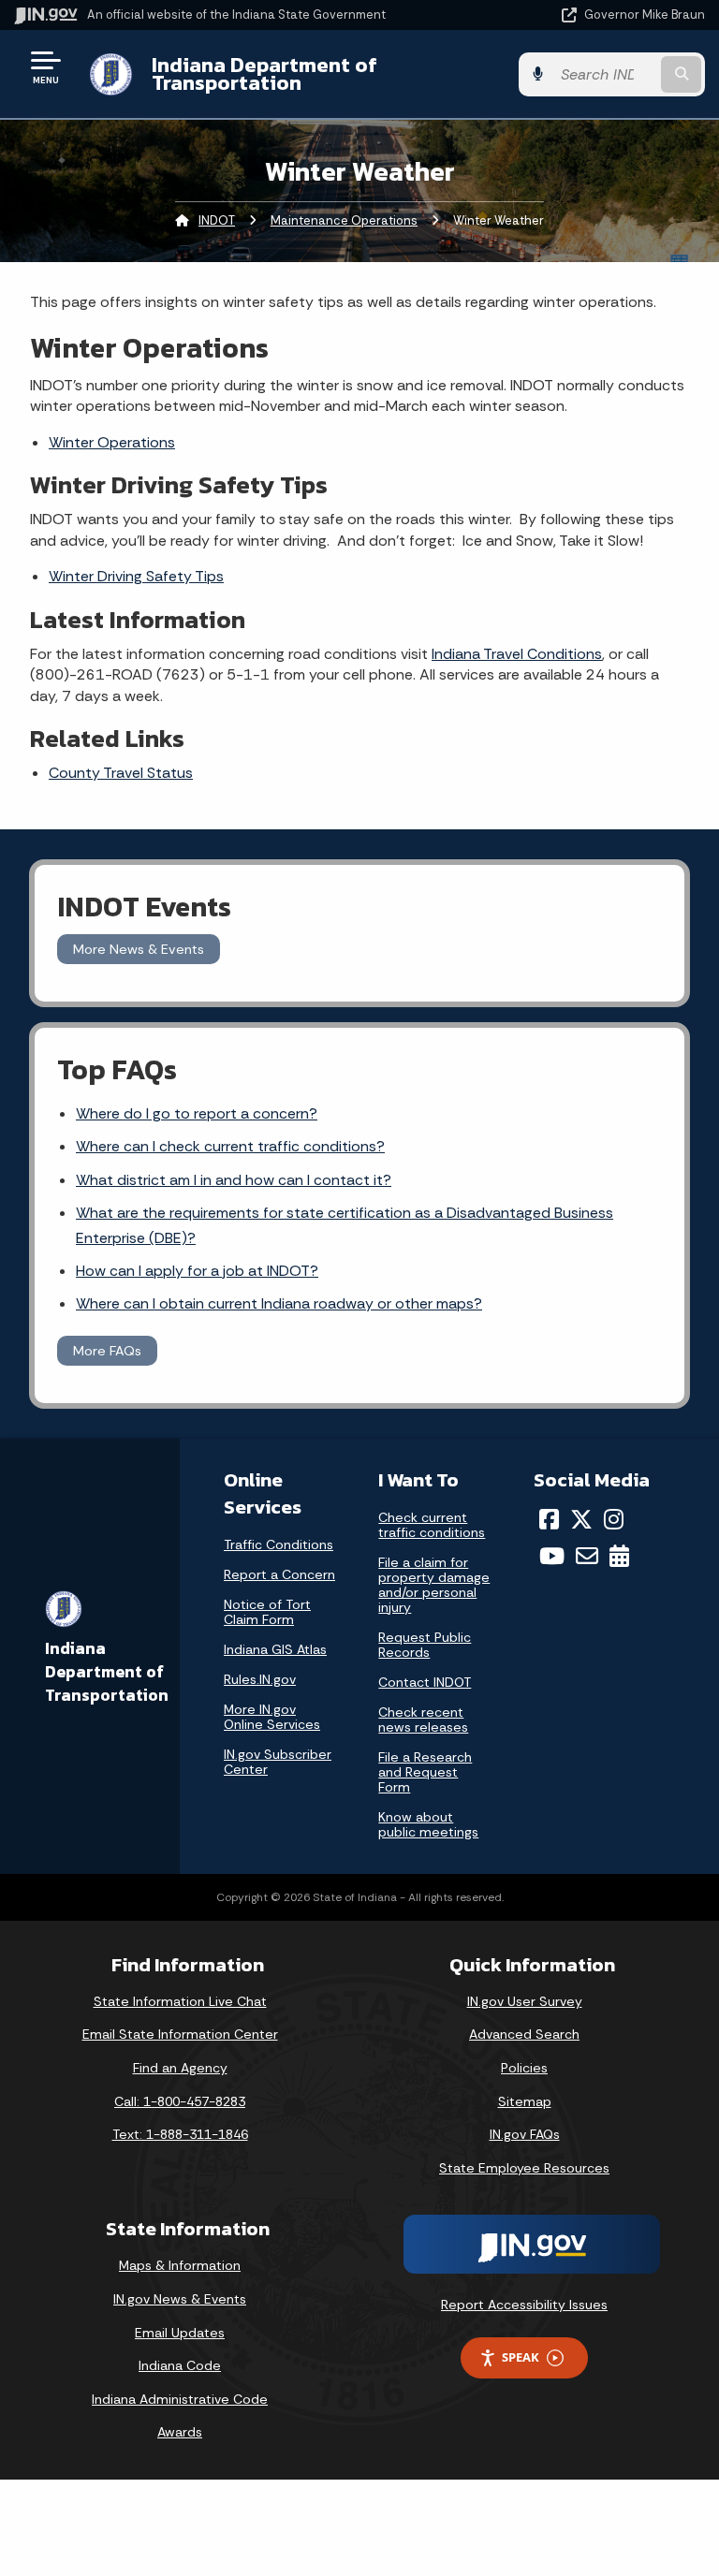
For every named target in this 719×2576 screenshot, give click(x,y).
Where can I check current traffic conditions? (230, 1146)
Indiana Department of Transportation (264, 73)
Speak (521, 2357)
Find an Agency (180, 2068)
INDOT (217, 220)
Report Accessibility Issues (524, 2305)
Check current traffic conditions (432, 1525)
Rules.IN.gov (260, 1679)
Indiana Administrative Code (180, 2399)
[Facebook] (549, 1519)
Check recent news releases (423, 1720)
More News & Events (139, 949)
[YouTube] (552, 1556)
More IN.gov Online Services (272, 1717)
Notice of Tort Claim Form (267, 1612)
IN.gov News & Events (180, 2299)
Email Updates (180, 2333)
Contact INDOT (425, 1682)
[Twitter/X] (581, 1519)
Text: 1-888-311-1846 (180, 2134)
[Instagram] (614, 1519)
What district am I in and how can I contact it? (234, 1180)
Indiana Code (180, 2365)
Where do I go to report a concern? (197, 1113)
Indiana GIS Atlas (275, 1649)
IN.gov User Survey (525, 2001)
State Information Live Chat (180, 2001)
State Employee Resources (524, 2168)
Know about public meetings (428, 1824)
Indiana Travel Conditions (517, 654)
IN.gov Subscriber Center (278, 1762)
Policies (524, 2068)
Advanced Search (524, 2034)
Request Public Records (425, 1645)
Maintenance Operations (344, 220)
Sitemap (525, 2101)
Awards (180, 2432)
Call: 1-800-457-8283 (180, 2101)
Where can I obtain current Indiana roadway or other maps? (279, 1303)
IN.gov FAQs (525, 2134)
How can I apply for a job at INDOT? (197, 1271)
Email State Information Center (180, 2034)
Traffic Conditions (279, 1544)
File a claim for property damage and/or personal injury (434, 1585)
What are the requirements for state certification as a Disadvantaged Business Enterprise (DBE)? (345, 1225)
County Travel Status (121, 773)
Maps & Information (180, 2265)
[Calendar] (619, 1556)
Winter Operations (112, 442)
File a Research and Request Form (425, 1772)
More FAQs (107, 1351)
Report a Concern (279, 1574)
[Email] (587, 1556)
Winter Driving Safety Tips (136, 576)
